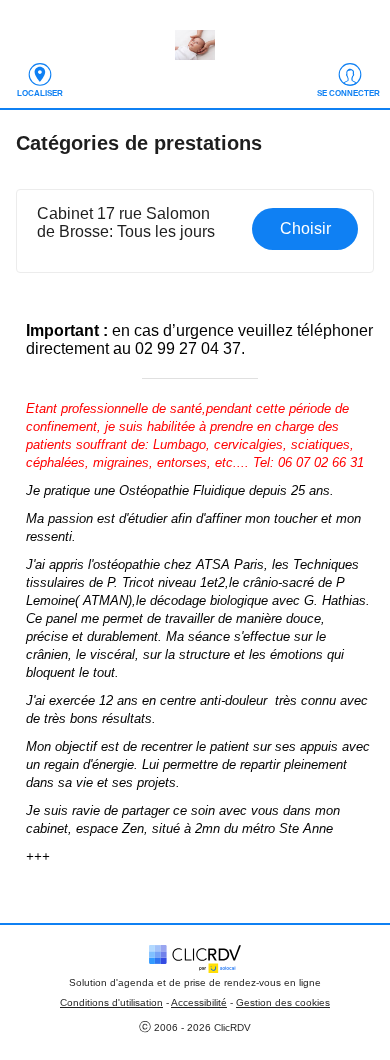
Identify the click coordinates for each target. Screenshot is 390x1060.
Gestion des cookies (283, 1002)
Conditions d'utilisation (111, 1002)
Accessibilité (199, 1002)
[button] (195, 231)
